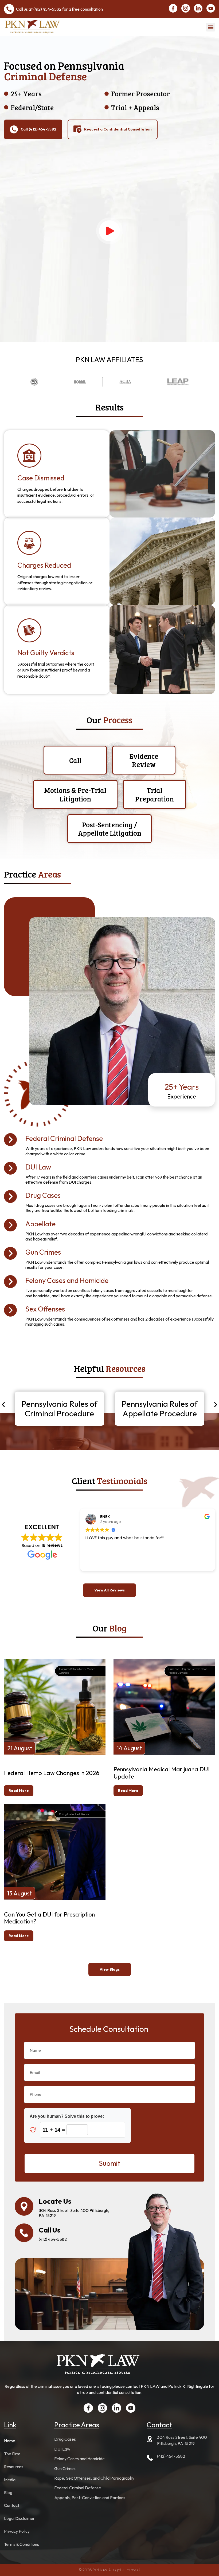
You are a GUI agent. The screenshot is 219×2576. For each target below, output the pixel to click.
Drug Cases (43, 1195)
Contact (12, 2505)
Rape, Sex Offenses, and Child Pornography (94, 2478)
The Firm (12, 2454)
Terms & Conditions (21, 2544)
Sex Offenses (45, 1309)
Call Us (50, 2230)
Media (10, 2480)
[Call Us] (24, 2233)
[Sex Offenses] (10, 1310)
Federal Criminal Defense (64, 1139)
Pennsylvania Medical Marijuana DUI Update (162, 1773)
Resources (14, 2467)
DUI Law (38, 1167)
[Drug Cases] (10, 1196)
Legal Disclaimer (19, 2518)
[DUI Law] (10, 1168)
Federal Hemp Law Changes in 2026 (52, 1773)
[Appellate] (10, 1225)
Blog (8, 2492)
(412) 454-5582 (47, 9)
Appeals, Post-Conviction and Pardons (90, 2498)
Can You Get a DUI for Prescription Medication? (49, 1918)
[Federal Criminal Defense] (10, 1140)
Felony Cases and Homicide (67, 1281)
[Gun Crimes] (10, 1253)
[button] (211, 27)
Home (10, 2441)
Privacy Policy (17, 2531)
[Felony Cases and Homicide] (10, 1282)
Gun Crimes (43, 1252)
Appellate (40, 1224)
